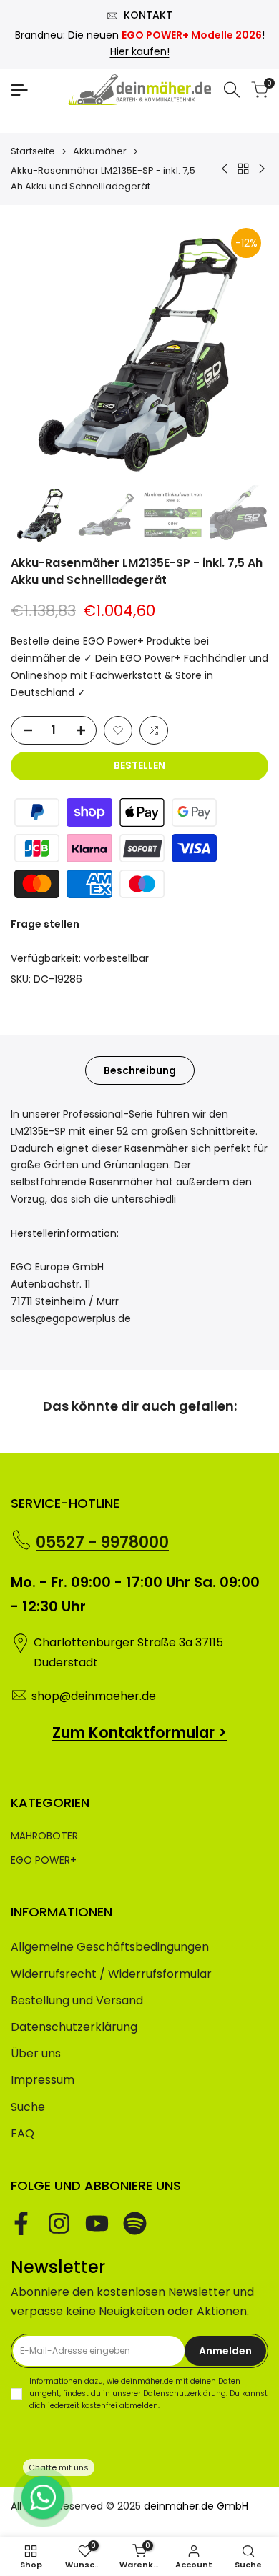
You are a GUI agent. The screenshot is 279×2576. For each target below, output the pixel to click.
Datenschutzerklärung (74, 2027)
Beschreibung (140, 1070)
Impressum (43, 2080)
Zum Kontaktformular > (139, 1732)
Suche (28, 2107)
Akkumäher (100, 151)
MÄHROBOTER (44, 1836)
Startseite (33, 151)
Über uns (36, 2053)
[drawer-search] (232, 90)
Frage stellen (45, 924)
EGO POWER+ (44, 1860)
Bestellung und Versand (77, 2000)
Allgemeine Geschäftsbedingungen (110, 1947)
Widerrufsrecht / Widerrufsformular (111, 1974)
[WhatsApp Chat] (43, 2497)
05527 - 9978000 (102, 1542)
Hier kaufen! (140, 51)
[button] (118, 730)
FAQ (23, 2133)
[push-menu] (19, 90)
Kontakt (148, 15)
